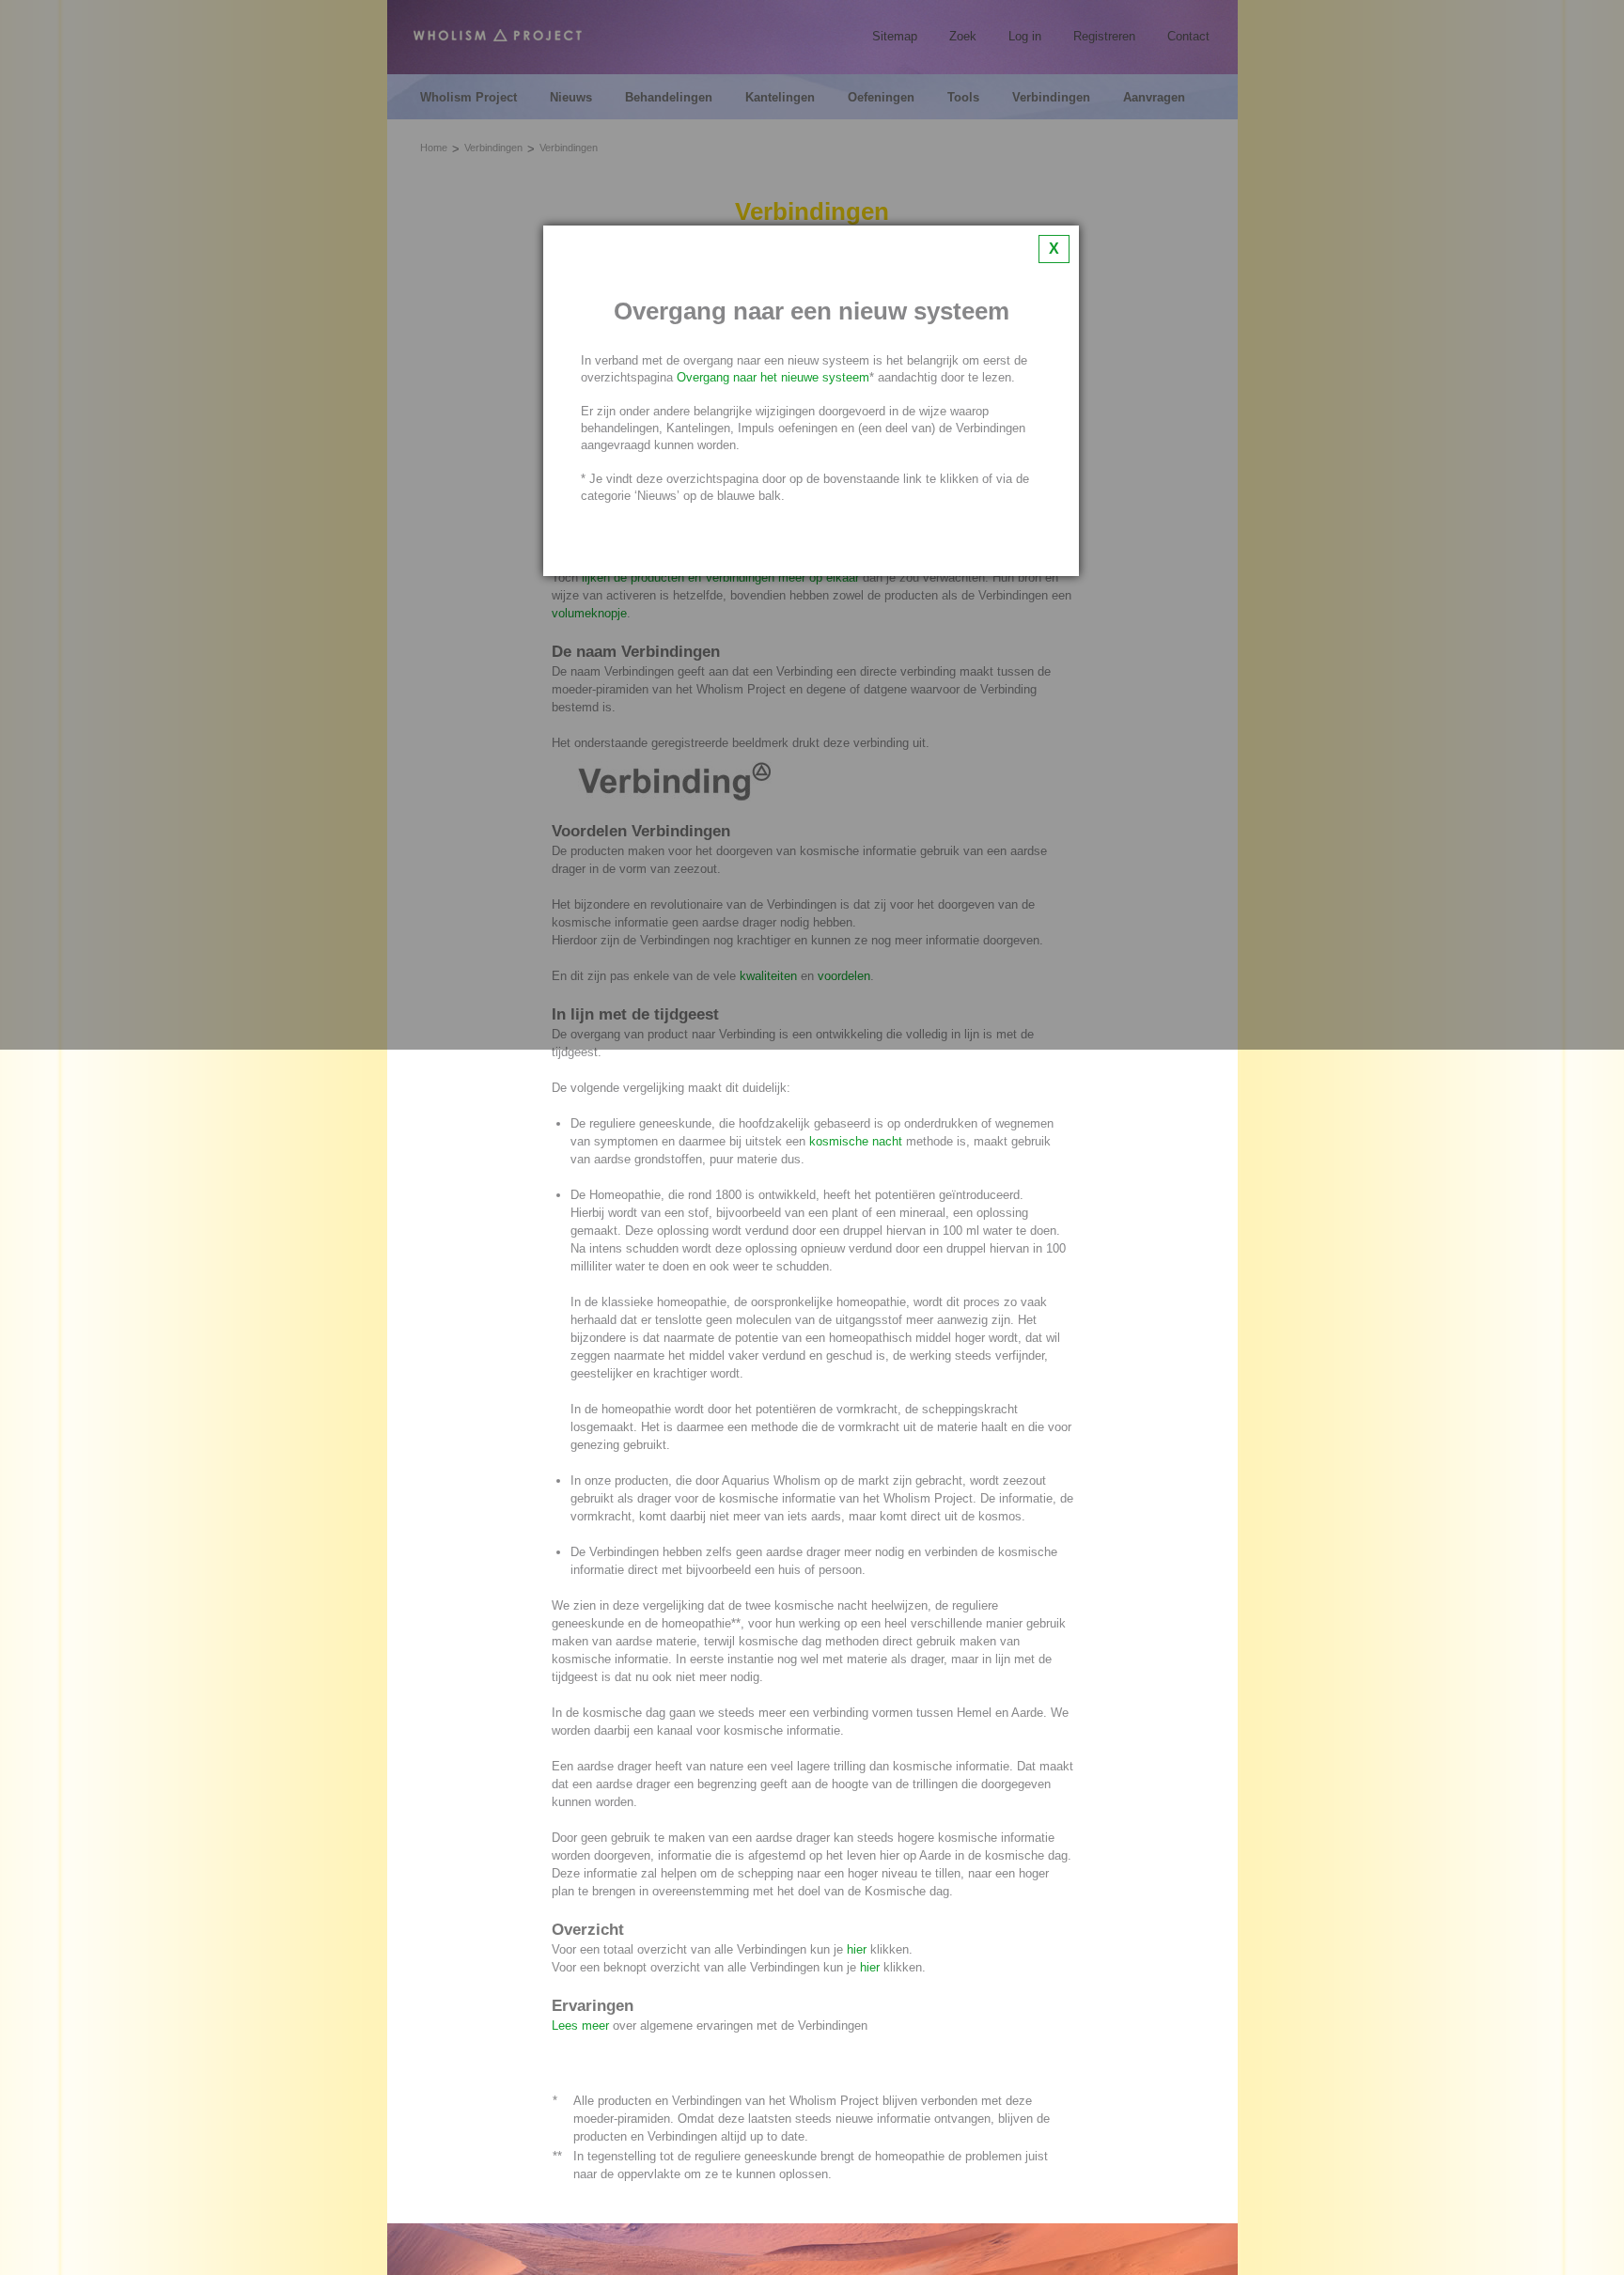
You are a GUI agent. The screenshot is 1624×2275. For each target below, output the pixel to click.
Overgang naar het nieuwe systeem (773, 377)
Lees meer (580, 2026)
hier (857, 1949)
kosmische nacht (856, 1141)
